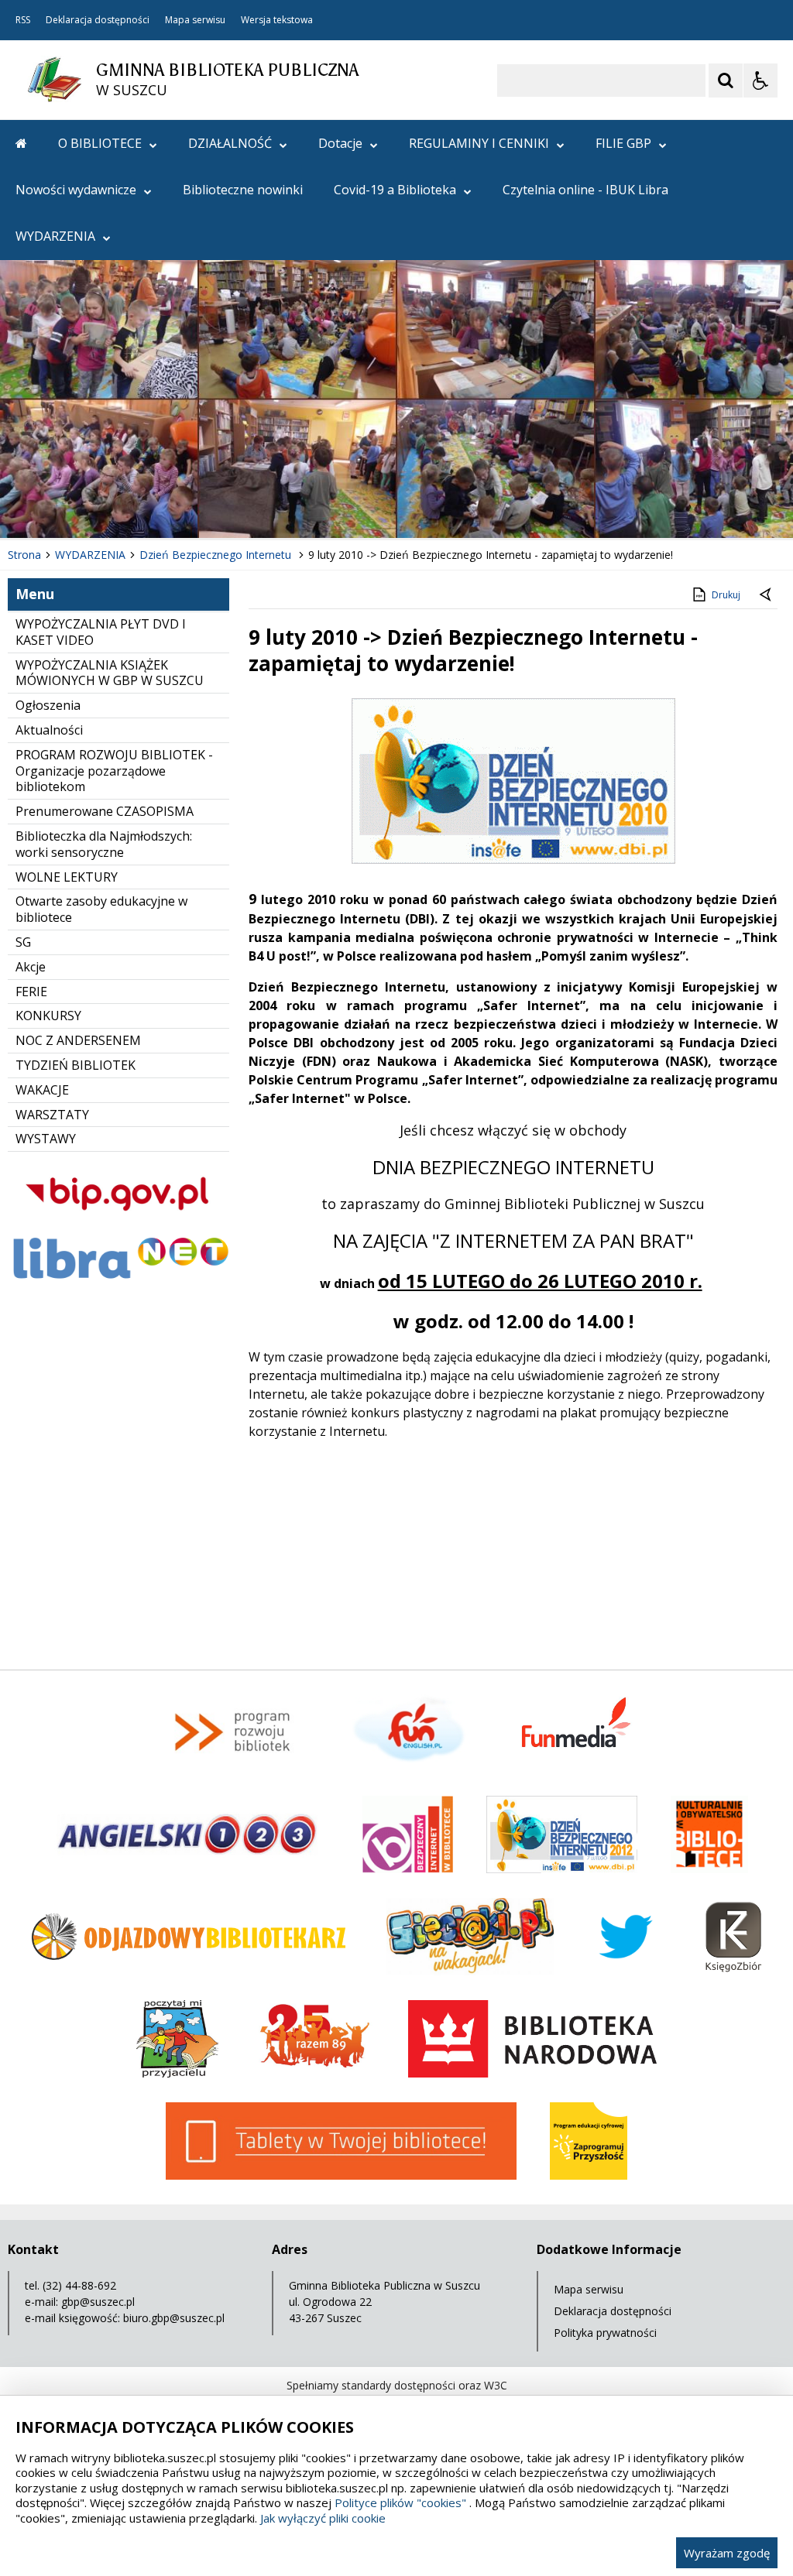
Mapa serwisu (195, 20)
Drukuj (726, 595)
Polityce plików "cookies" (400, 2502)
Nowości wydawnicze (76, 190)
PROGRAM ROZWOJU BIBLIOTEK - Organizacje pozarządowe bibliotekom (114, 771)
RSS (23, 20)
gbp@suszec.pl (98, 2302)
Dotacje (340, 143)
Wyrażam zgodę (727, 2553)
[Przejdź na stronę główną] (21, 143)
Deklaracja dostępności (98, 20)
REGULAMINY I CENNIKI (479, 143)
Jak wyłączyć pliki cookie (323, 2518)
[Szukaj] (726, 80)
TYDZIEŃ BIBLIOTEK (76, 1065)
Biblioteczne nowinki (243, 190)
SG (23, 942)
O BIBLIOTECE (100, 143)
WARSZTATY (52, 1115)
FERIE (31, 992)
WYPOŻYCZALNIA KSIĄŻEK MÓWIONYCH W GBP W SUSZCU (110, 673)
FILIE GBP (623, 143)
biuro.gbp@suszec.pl (174, 2318)
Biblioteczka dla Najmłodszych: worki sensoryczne (104, 844)
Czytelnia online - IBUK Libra (585, 190)
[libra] (118, 1281)
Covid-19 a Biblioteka (395, 190)
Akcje (31, 967)
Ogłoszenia (48, 705)
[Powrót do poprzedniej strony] (767, 595)
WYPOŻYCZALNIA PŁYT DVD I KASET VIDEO (101, 632)
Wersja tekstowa (277, 20)
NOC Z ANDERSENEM (78, 1040)
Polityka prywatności (605, 2333)
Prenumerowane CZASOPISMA (105, 811)
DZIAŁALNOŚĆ (230, 143)
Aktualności (49, 730)
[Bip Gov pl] (118, 1223)
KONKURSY (48, 1016)
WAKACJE (42, 1090)
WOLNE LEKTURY (67, 877)
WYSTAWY (46, 1139)
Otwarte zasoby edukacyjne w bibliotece (101, 909)
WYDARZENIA (55, 236)
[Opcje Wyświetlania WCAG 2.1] (760, 80)
